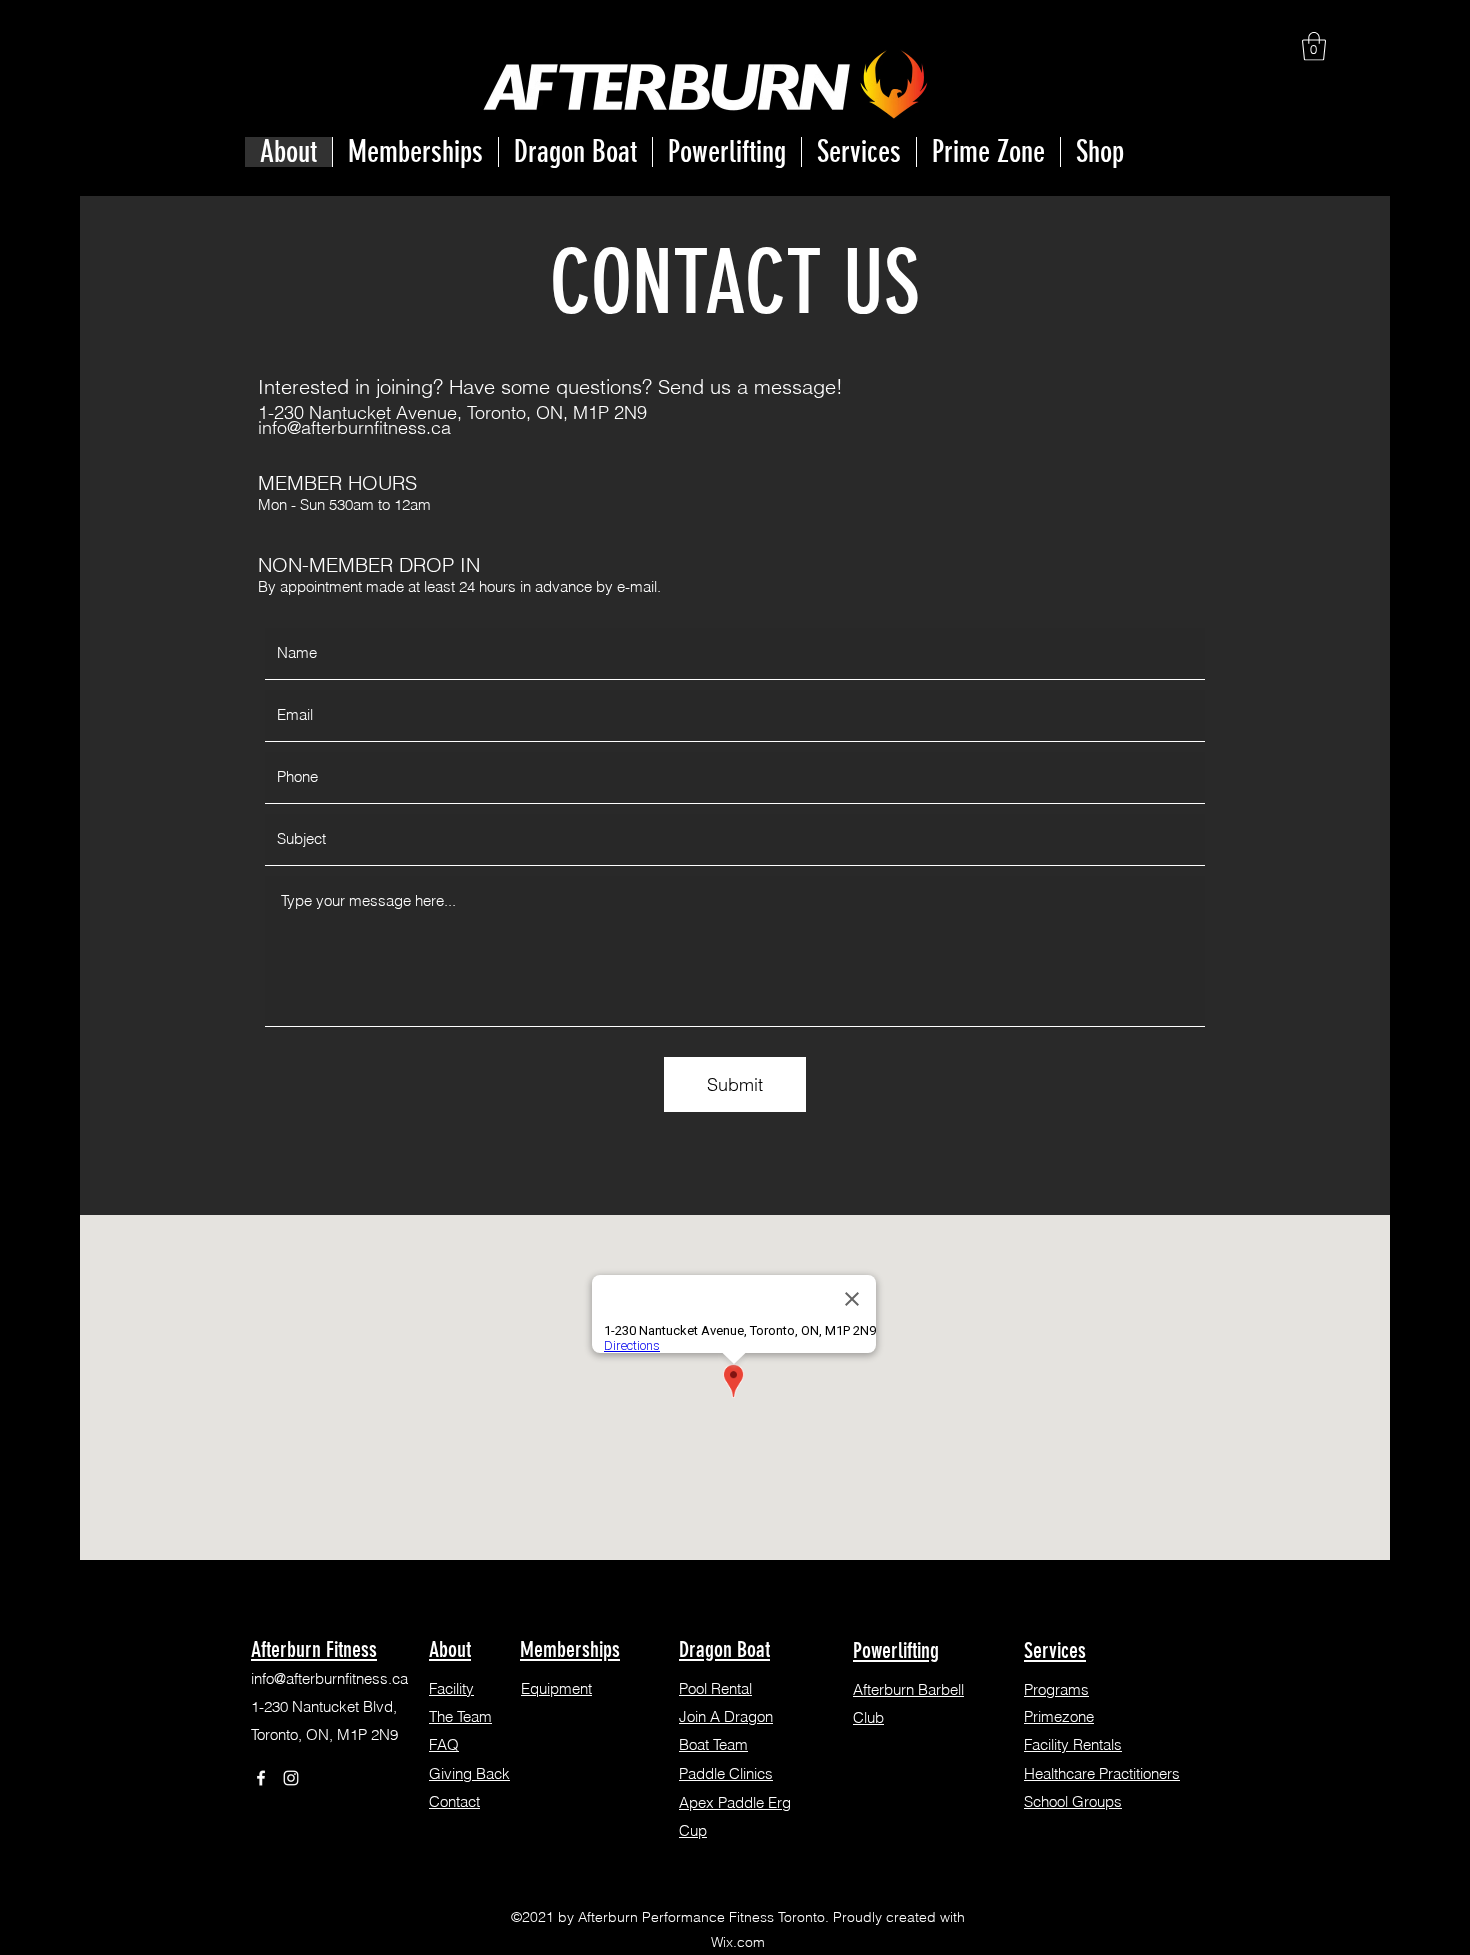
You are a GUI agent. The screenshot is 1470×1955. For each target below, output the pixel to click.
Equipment (556, 1688)
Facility (451, 1688)
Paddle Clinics (726, 1773)
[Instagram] (291, 1778)
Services (1055, 1650)
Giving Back (469, 1773)
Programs (1056, 1689)
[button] (1314, 46)
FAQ (444, 1744)
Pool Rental (715, 1688)
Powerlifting (896, 1650)
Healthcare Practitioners (1102, 1773)
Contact (454, 1801)
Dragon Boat (724, 1649)
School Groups (1073, 1801)
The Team (460, 1716)
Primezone (1059, 1716)
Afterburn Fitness (314, 1649)
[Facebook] (261, 1778)
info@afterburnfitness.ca (354, 427)
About (450, 1649)
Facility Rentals (1073, 1744)
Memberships (570, 1649)
